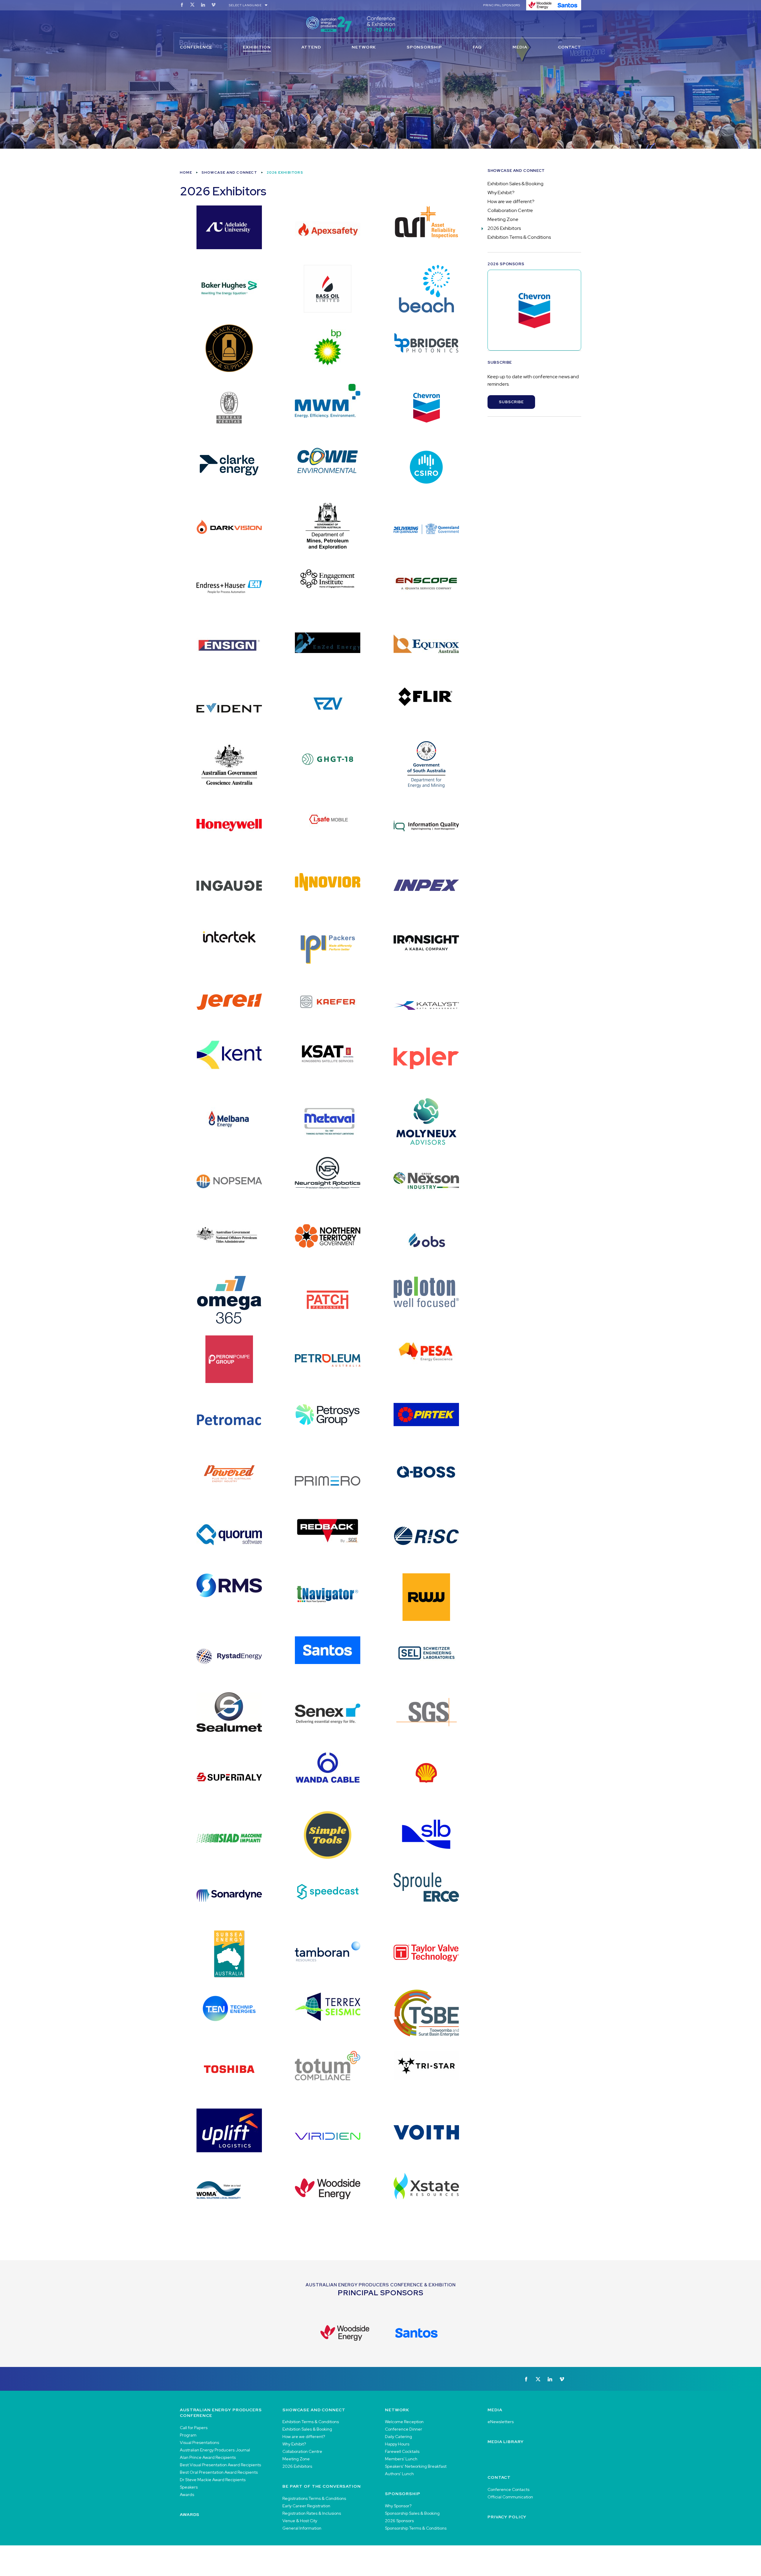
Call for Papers (194, 2428)
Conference (196, 47)
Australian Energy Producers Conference (221, 2413)
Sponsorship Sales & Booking (412, 2513)
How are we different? (511, 201)
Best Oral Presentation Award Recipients (219, 2472)
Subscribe (511, 402)
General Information (302, 2528)
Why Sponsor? (398, 2506)
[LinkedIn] (203, 5)
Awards (187, 2495)
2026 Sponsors (399, 2521)
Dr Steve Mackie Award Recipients (213, 2480)
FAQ (477, 47)
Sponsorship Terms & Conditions (416, 2528)
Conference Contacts (508, 2489)
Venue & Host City (300, 2521)
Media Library (506, 2442)
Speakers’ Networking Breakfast (416, 2466)
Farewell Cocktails (402, 2451)
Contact (570, 47)
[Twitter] (192, 5)
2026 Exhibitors (504, 228)
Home (186, 172)
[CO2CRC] (534, 310)
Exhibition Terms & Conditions (519, 237)
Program (188, 2435)
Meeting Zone (503, 219)
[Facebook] (182, 5)
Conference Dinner (404, 2429)
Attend (311, 47)
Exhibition (257, 47)
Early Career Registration (306, 2506)
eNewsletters (501, 2422)
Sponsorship (424, 47)
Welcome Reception (404, 2422)
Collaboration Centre (510, 210)
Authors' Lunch (399, 2474)
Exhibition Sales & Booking (515, 184)
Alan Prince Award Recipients (208, 2457)
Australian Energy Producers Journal (215, 2450)
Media (520, 47)
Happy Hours (397, 2444)
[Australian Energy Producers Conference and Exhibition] (380, 24)
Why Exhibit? (501, 193)
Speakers (189, 2487)
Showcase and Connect (229, 172)
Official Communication (510, 2497)
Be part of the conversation (322, 2486)
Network (364, 47)
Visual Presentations (199, 2442)
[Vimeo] (213, 5)
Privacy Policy (507, 2517)
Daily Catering (398, 2437)
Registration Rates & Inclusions (312, 2513)
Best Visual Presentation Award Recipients (220, 2465)
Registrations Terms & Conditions (314, 2498)
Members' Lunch (401, 2459)
